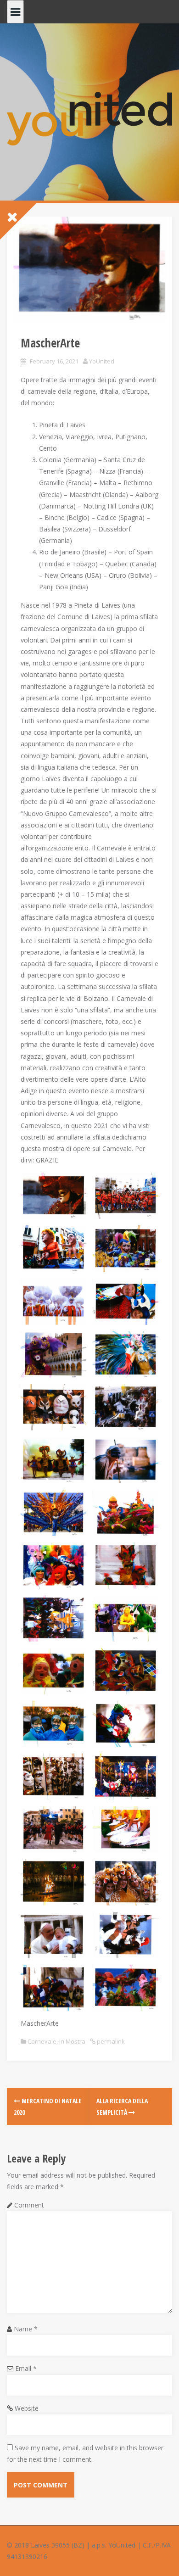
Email (26, 2368)
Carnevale (42, 2041)
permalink (110, 2041)
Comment (29, 2205)
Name (26, 2329)
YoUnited (102, 361)
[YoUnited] (89, 118)
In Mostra (72, 2041)
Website (27, 2408)
